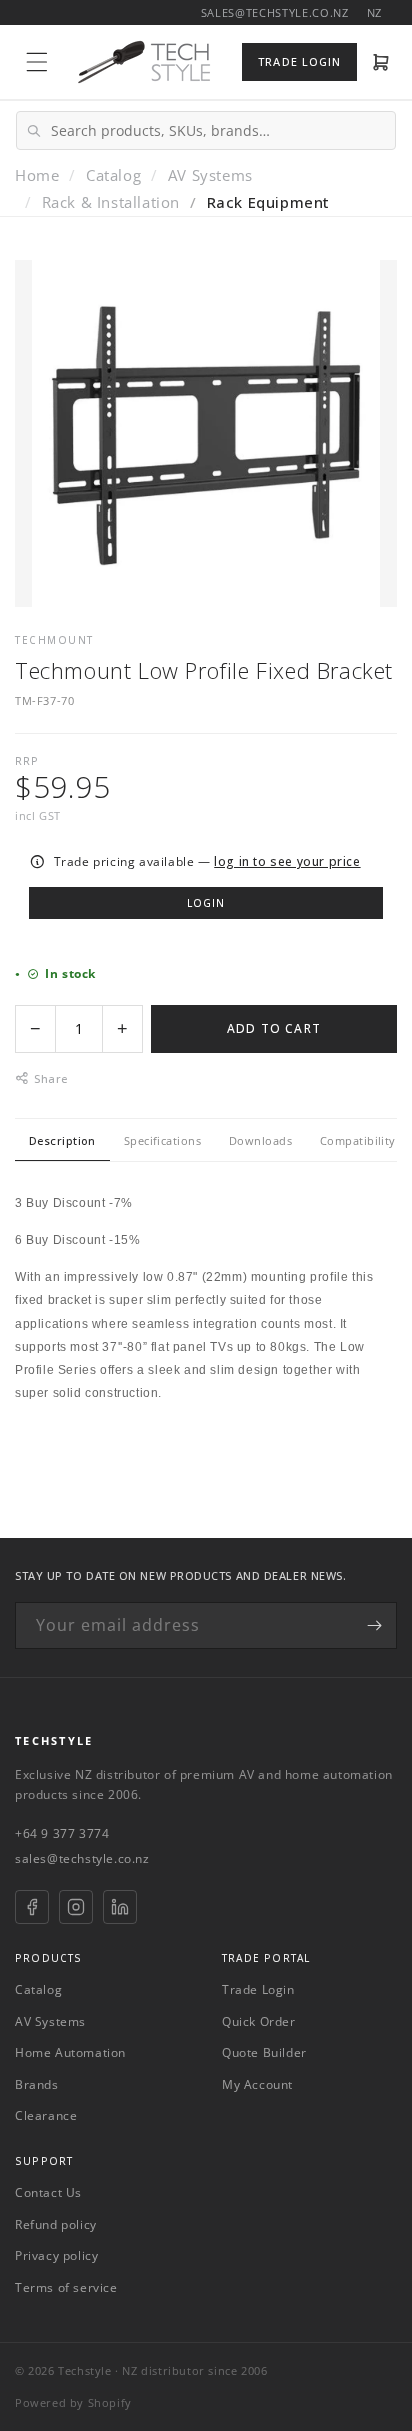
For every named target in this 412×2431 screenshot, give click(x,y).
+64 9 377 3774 (62, 1833)
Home (37, 175)
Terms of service (66, 2287)
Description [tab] (62, 1140)
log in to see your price (287, 861)
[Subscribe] (374, 1625)
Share (50, 1078)
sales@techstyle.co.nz (82, 1858)
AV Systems (210, 175)
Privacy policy (56, 2255)
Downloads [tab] (260, 1140)
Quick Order (259, 2021)
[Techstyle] (144, 62)
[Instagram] (76, 1907)
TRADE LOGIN (299, 61)
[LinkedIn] (120, 1907)
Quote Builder (264, 2052)
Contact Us (48, 2192)
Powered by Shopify (73, 2402)
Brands (37, 2084)
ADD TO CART (274, 1028)
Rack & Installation (111, 202)
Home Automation (70, 2052)
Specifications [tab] (162, 1140)
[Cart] (381, 62)
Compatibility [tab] (358, 1140)
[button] (37, 62)
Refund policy (56, 2224)
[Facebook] (32, 1907)
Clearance (46, 2115)
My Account (257, 2084)
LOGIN (206, 903)
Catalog (113, 175)
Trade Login (258, 1989)
